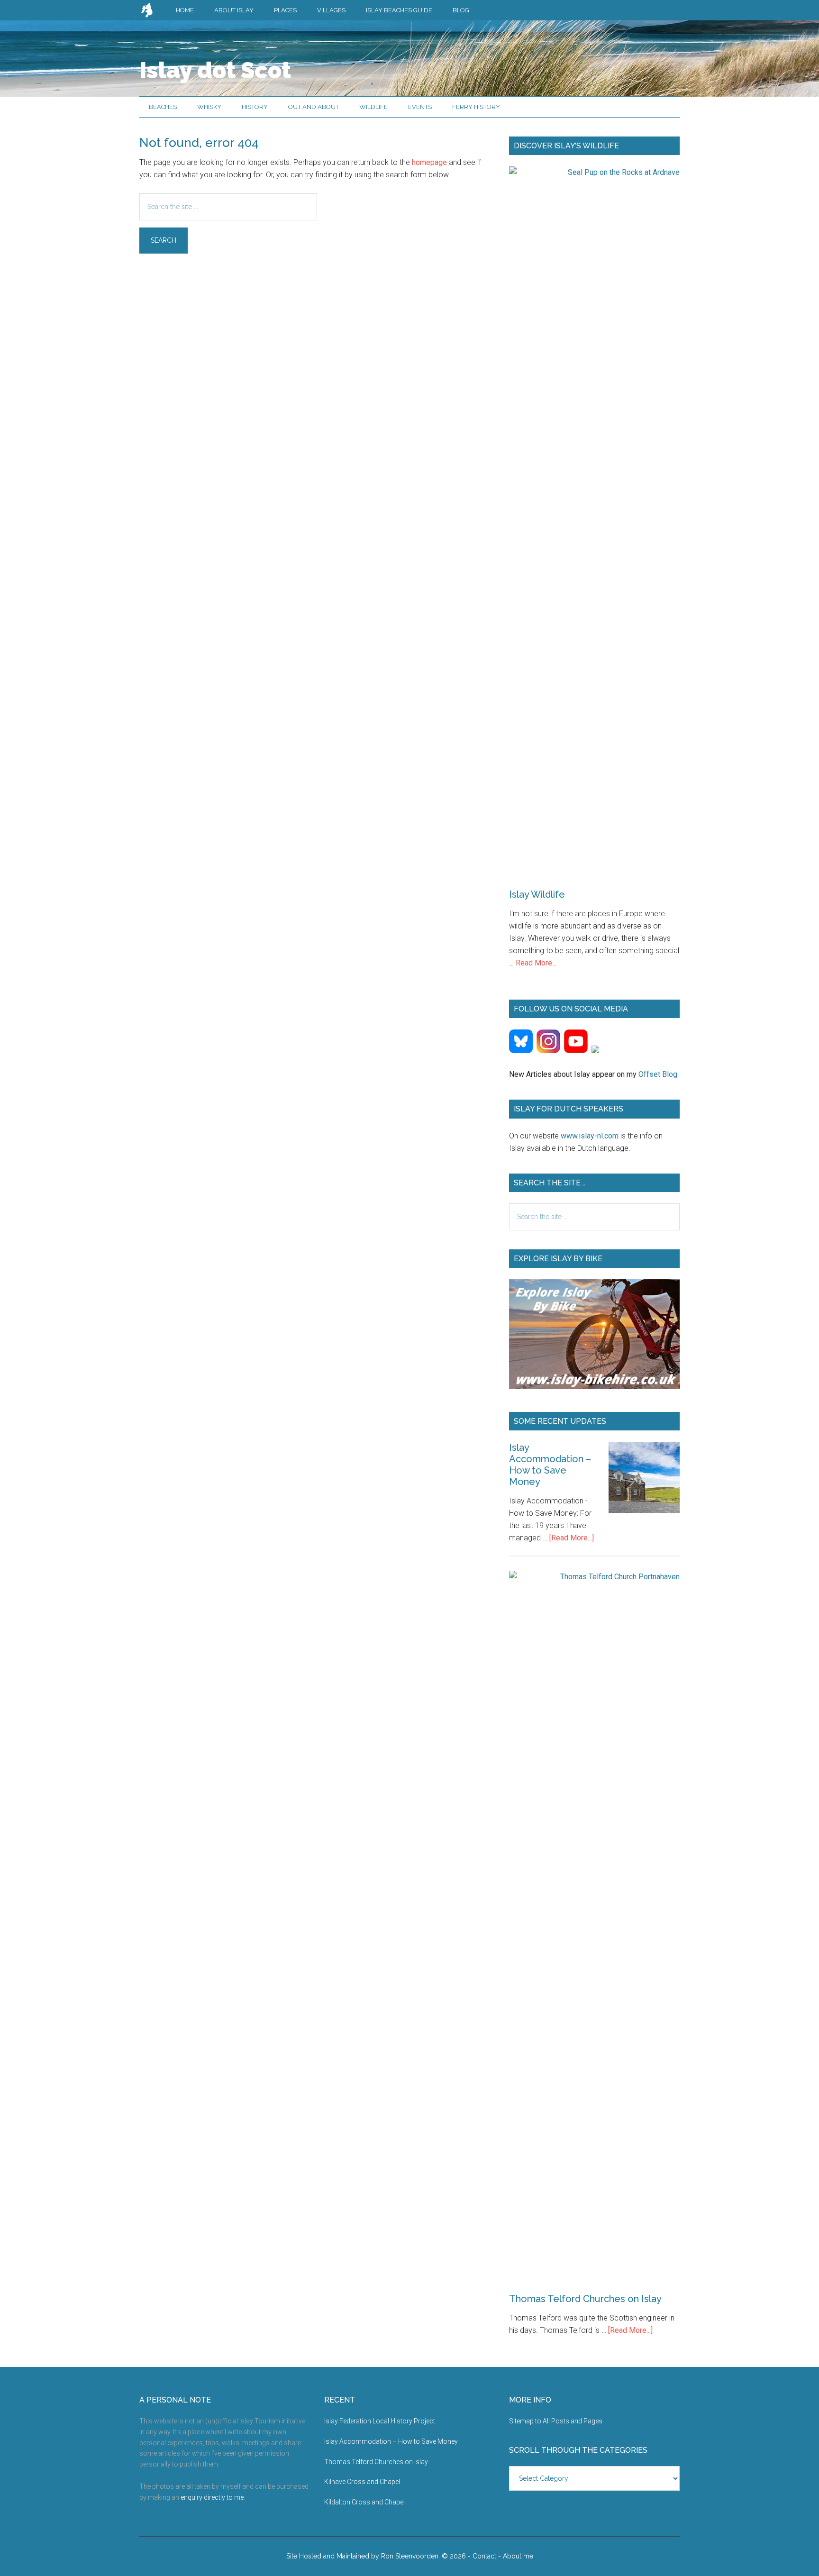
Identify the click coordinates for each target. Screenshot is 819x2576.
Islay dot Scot (215, 70)
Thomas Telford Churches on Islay (585, 2299)
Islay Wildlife (537, 894)
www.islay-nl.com (590, 1136)
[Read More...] (572, 1538)
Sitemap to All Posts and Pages (556, 2421)
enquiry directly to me (212, 2497)
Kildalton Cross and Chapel (364, 2502)
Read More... (536, 963)
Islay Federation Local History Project (380, 2421)
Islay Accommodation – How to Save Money (550, 1465)
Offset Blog (658, 1074)
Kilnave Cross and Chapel (362, 2482)
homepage (429, 162)
